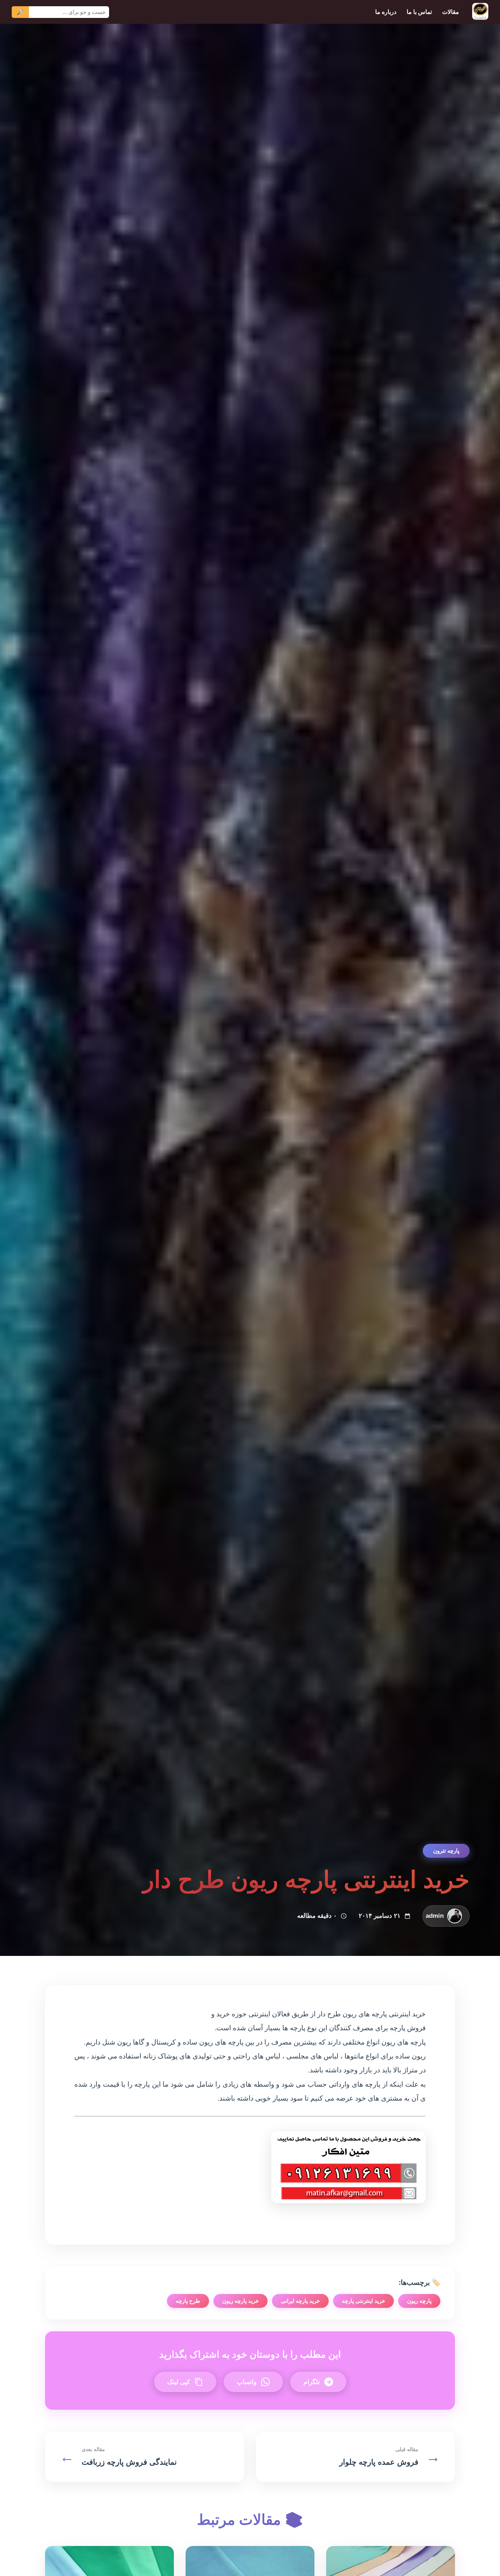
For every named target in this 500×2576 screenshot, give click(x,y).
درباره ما (386, 12)
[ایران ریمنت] (480, 12)
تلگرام (312, 2382)
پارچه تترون (446, 1851)
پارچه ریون (419, 2301)
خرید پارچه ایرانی (300, 2301)
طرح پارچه (188, 2301)
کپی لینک (179, 2382)
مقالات (451, 12)
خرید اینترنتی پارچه (363, 2301)
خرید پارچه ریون (240, 2301)
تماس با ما (419, 12)
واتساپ (247, 2382)
